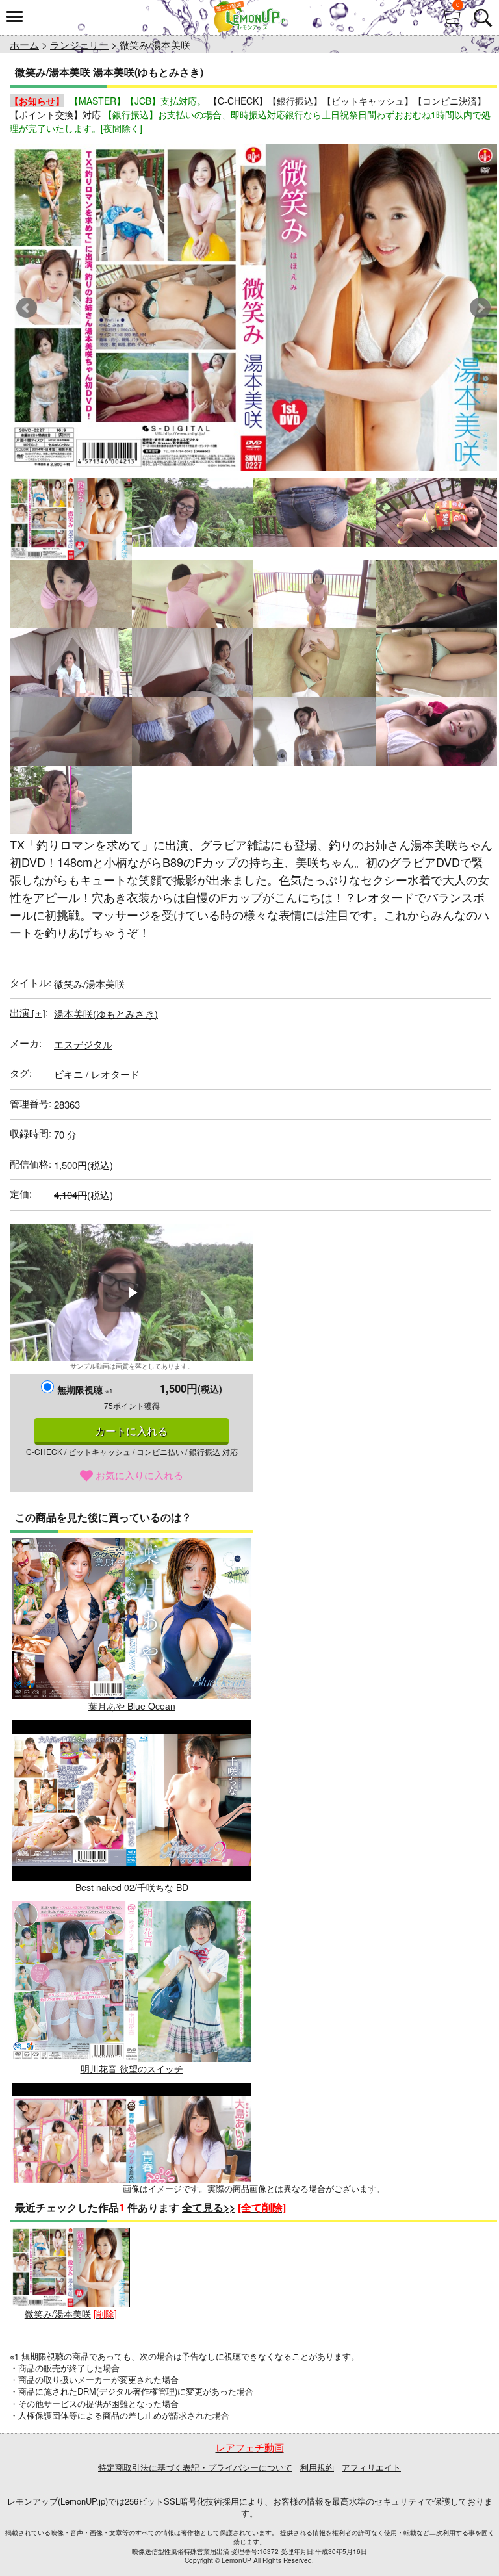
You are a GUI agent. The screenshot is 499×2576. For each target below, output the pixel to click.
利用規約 (317, 2467)
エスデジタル (83, 1044)
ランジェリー (79, 45)
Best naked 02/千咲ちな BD (132, 1887)
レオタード (115, 1074)
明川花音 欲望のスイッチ (132, 2068)
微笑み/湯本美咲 (58, 2313)
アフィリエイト (371, 2467)
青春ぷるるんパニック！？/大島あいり (132, 2250)
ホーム (24, 45)
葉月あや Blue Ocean (132, 1706)
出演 (28, 1012)
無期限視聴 (85, 1389)
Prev (27, 308)
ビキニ (69, 1074)
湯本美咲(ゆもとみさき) (106, 1013)
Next (480, 308)
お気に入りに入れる (138, 1475)
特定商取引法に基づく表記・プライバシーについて (195, 2467)
